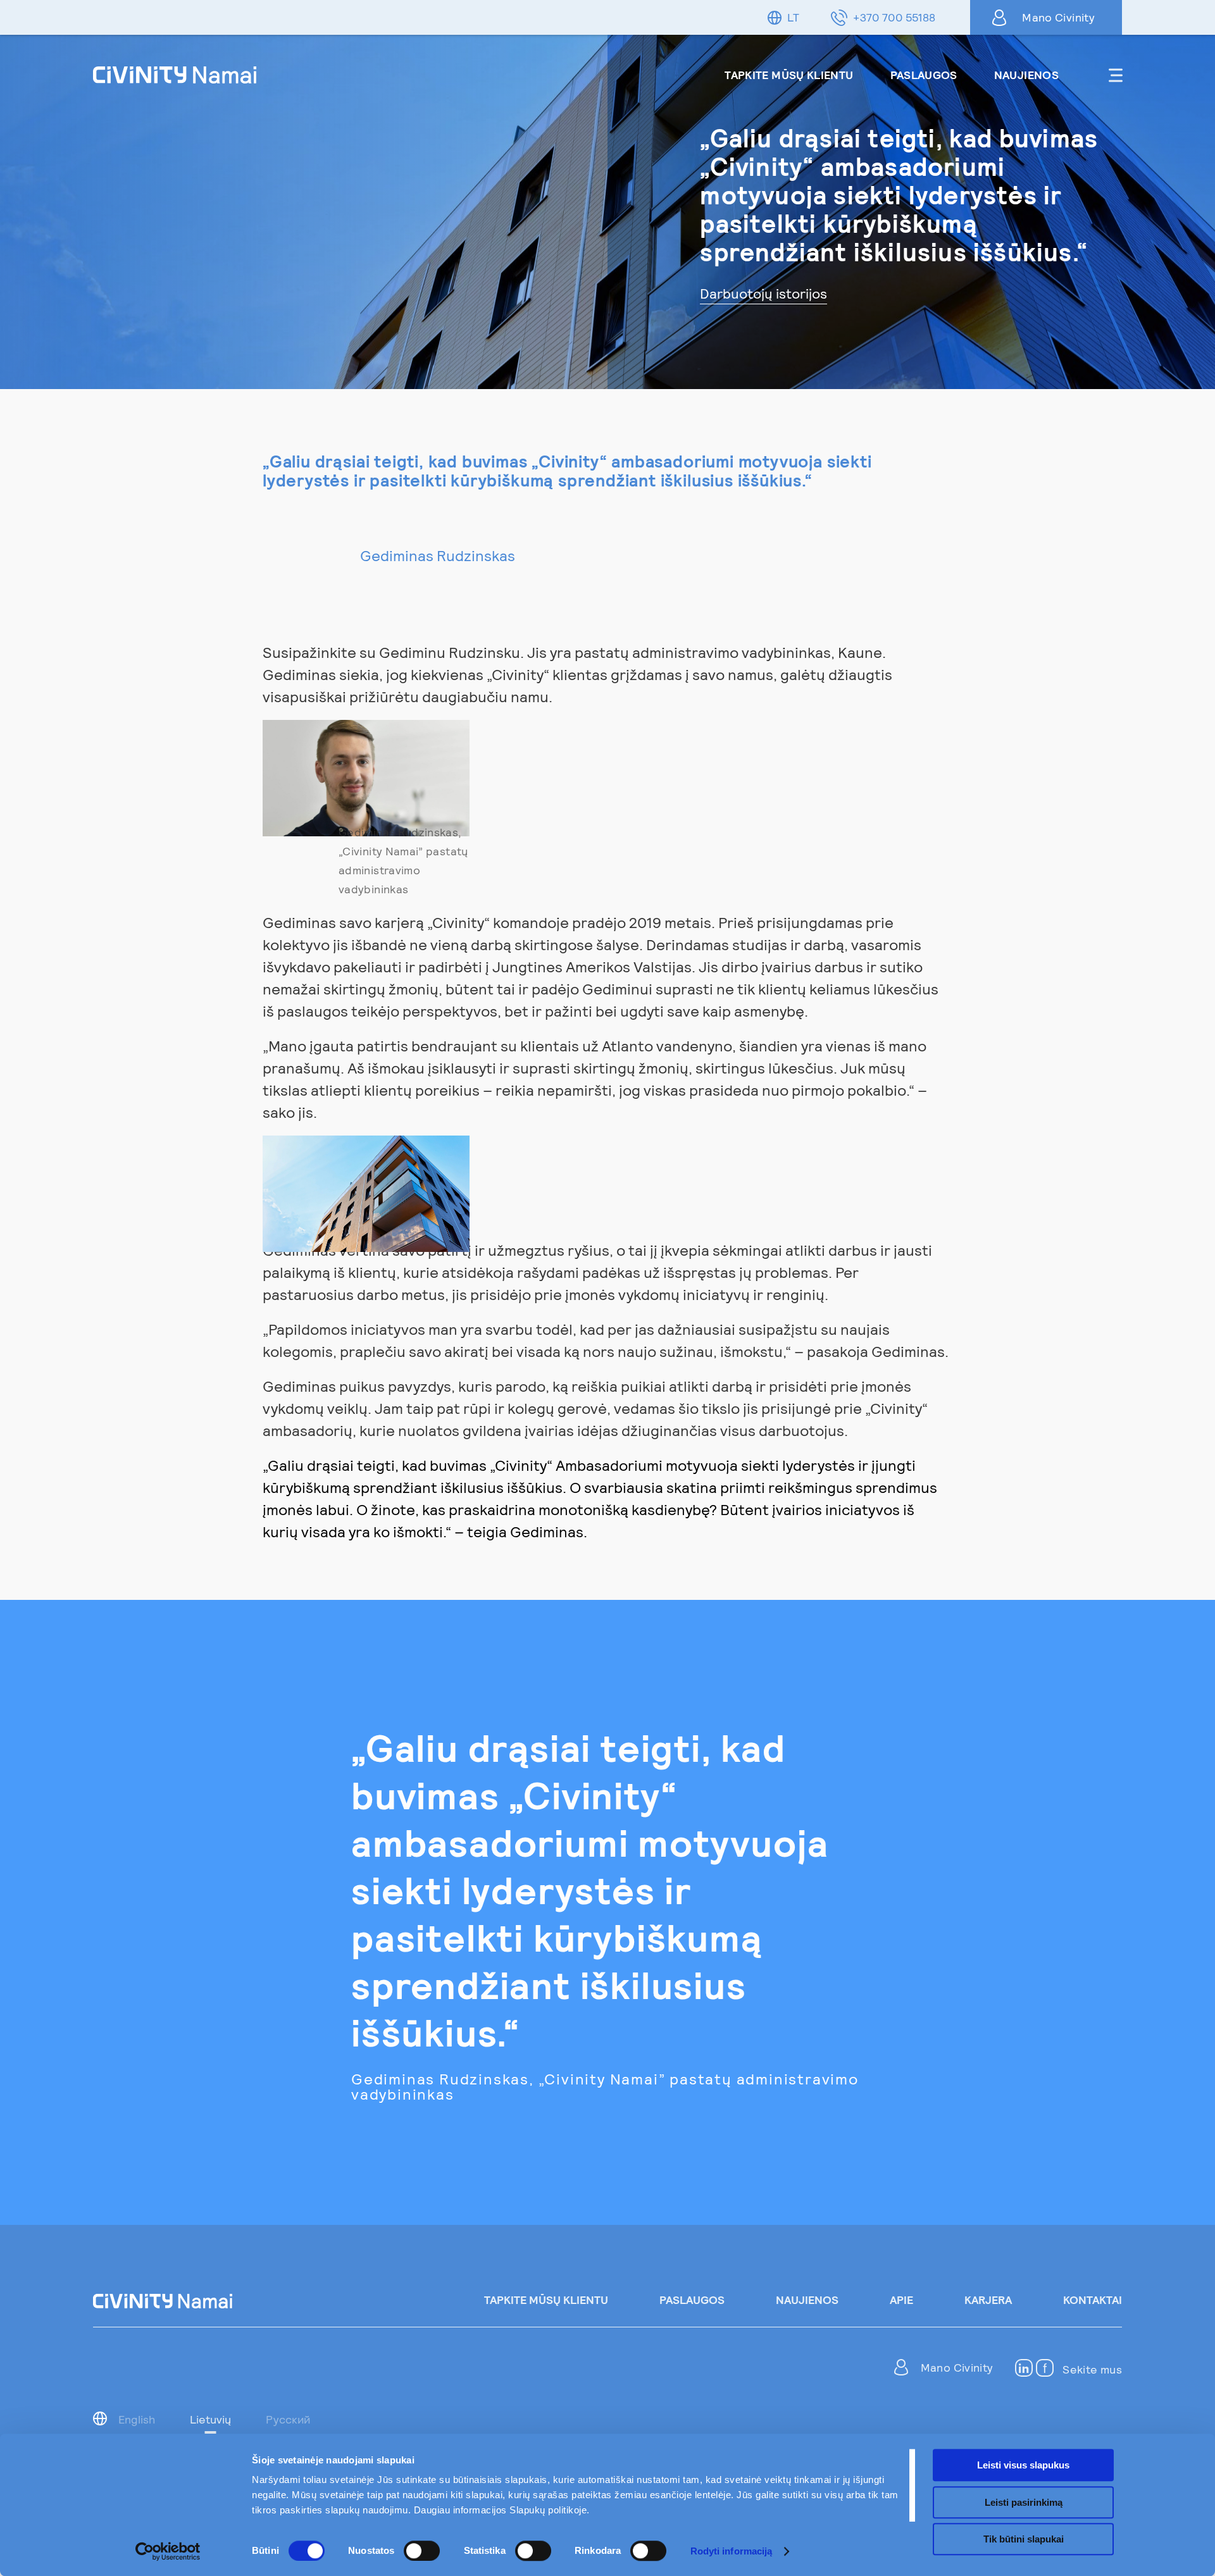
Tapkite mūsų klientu (789, 75)
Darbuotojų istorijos (763, 293)
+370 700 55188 (894, 17)
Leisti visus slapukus (1023, 2465)
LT (794, 17)
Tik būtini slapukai (1024, 2539)
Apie (901, 2300)
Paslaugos (924, 75)
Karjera (988, 2300)
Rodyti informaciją (732, 2551)
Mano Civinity (1058, 17)
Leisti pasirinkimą (1024, 2502)
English (137, 2419)
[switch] (422, 2551)
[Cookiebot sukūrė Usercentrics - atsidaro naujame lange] (168, 2551)
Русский (288, 2419)
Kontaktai (1093, 2300)
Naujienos (1026, 75)
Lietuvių (210, 2419)
